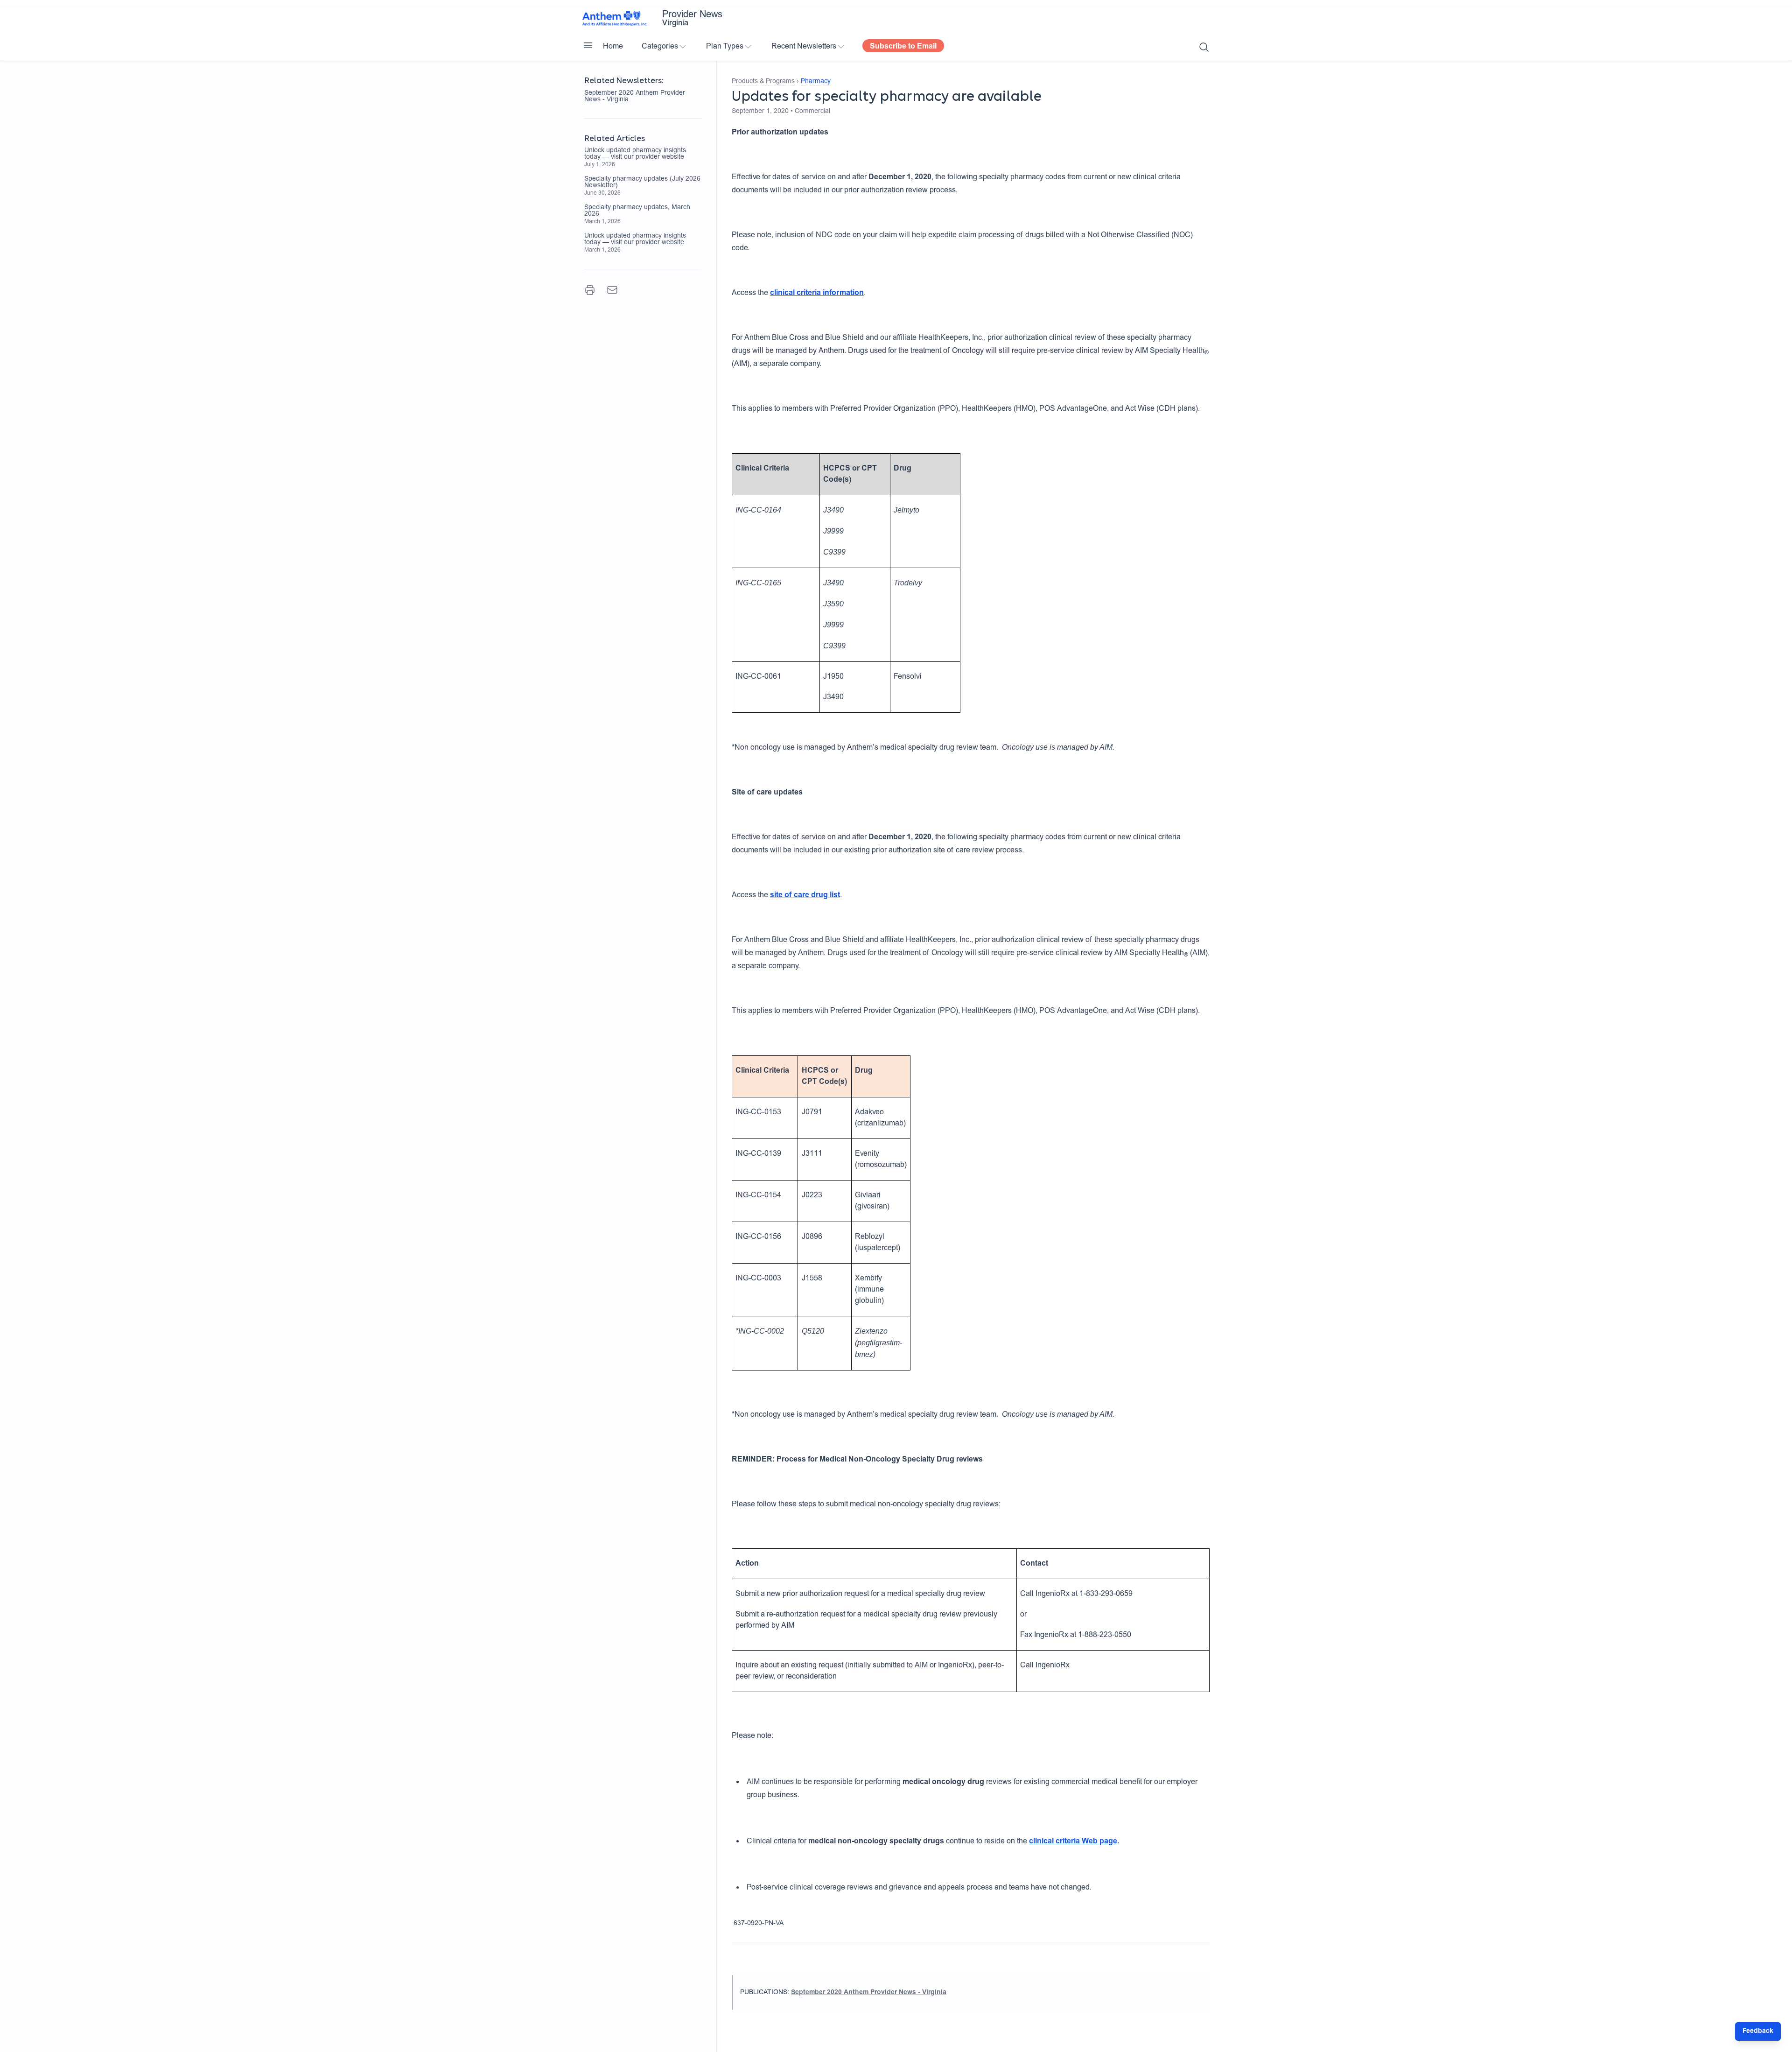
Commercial (812, 112)
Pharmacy (816, 82)
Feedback (1758, 2031)
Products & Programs (763, 82)
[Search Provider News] (1204, 47)
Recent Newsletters (804, 47)
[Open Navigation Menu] (588, 45)
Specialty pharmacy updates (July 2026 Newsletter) (642, 183)
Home (613, 47)
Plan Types (725, 47)
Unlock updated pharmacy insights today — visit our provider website (635, 154)
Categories (660, 47)
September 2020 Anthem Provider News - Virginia (635, 97)
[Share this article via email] (612, 290)
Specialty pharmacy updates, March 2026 (637, 211)
